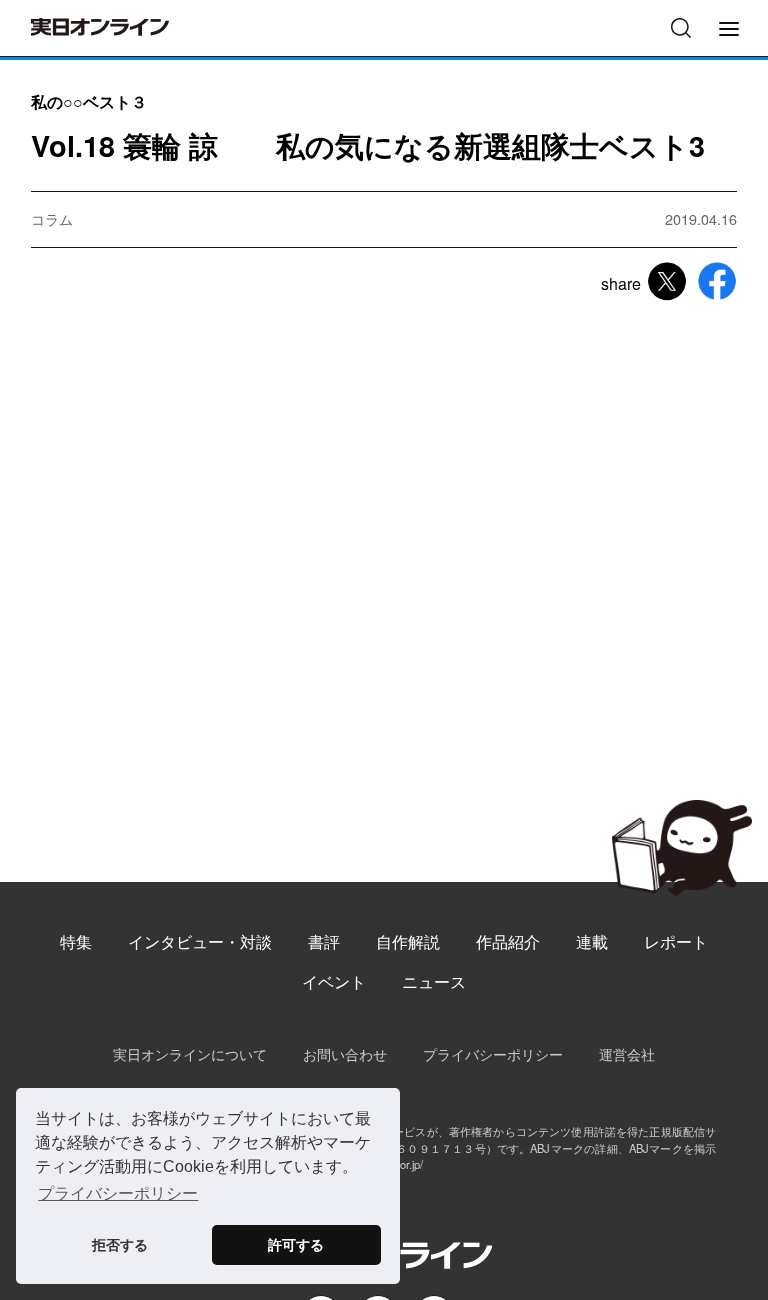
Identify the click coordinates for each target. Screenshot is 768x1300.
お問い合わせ (345, 1053)
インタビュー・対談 (200, 941)
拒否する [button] (120, 1245)
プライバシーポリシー (493, 1053)
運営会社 (627, 1053)
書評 (324, 941)
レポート (676, 941)
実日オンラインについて (190, 1053)
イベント (334, 981)
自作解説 (408, 941)
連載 (592, 941)
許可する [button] (296, 1245)
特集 (76, 941)
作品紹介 (508, 941)
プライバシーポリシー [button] (118, 1193)
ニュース (434, 981)
